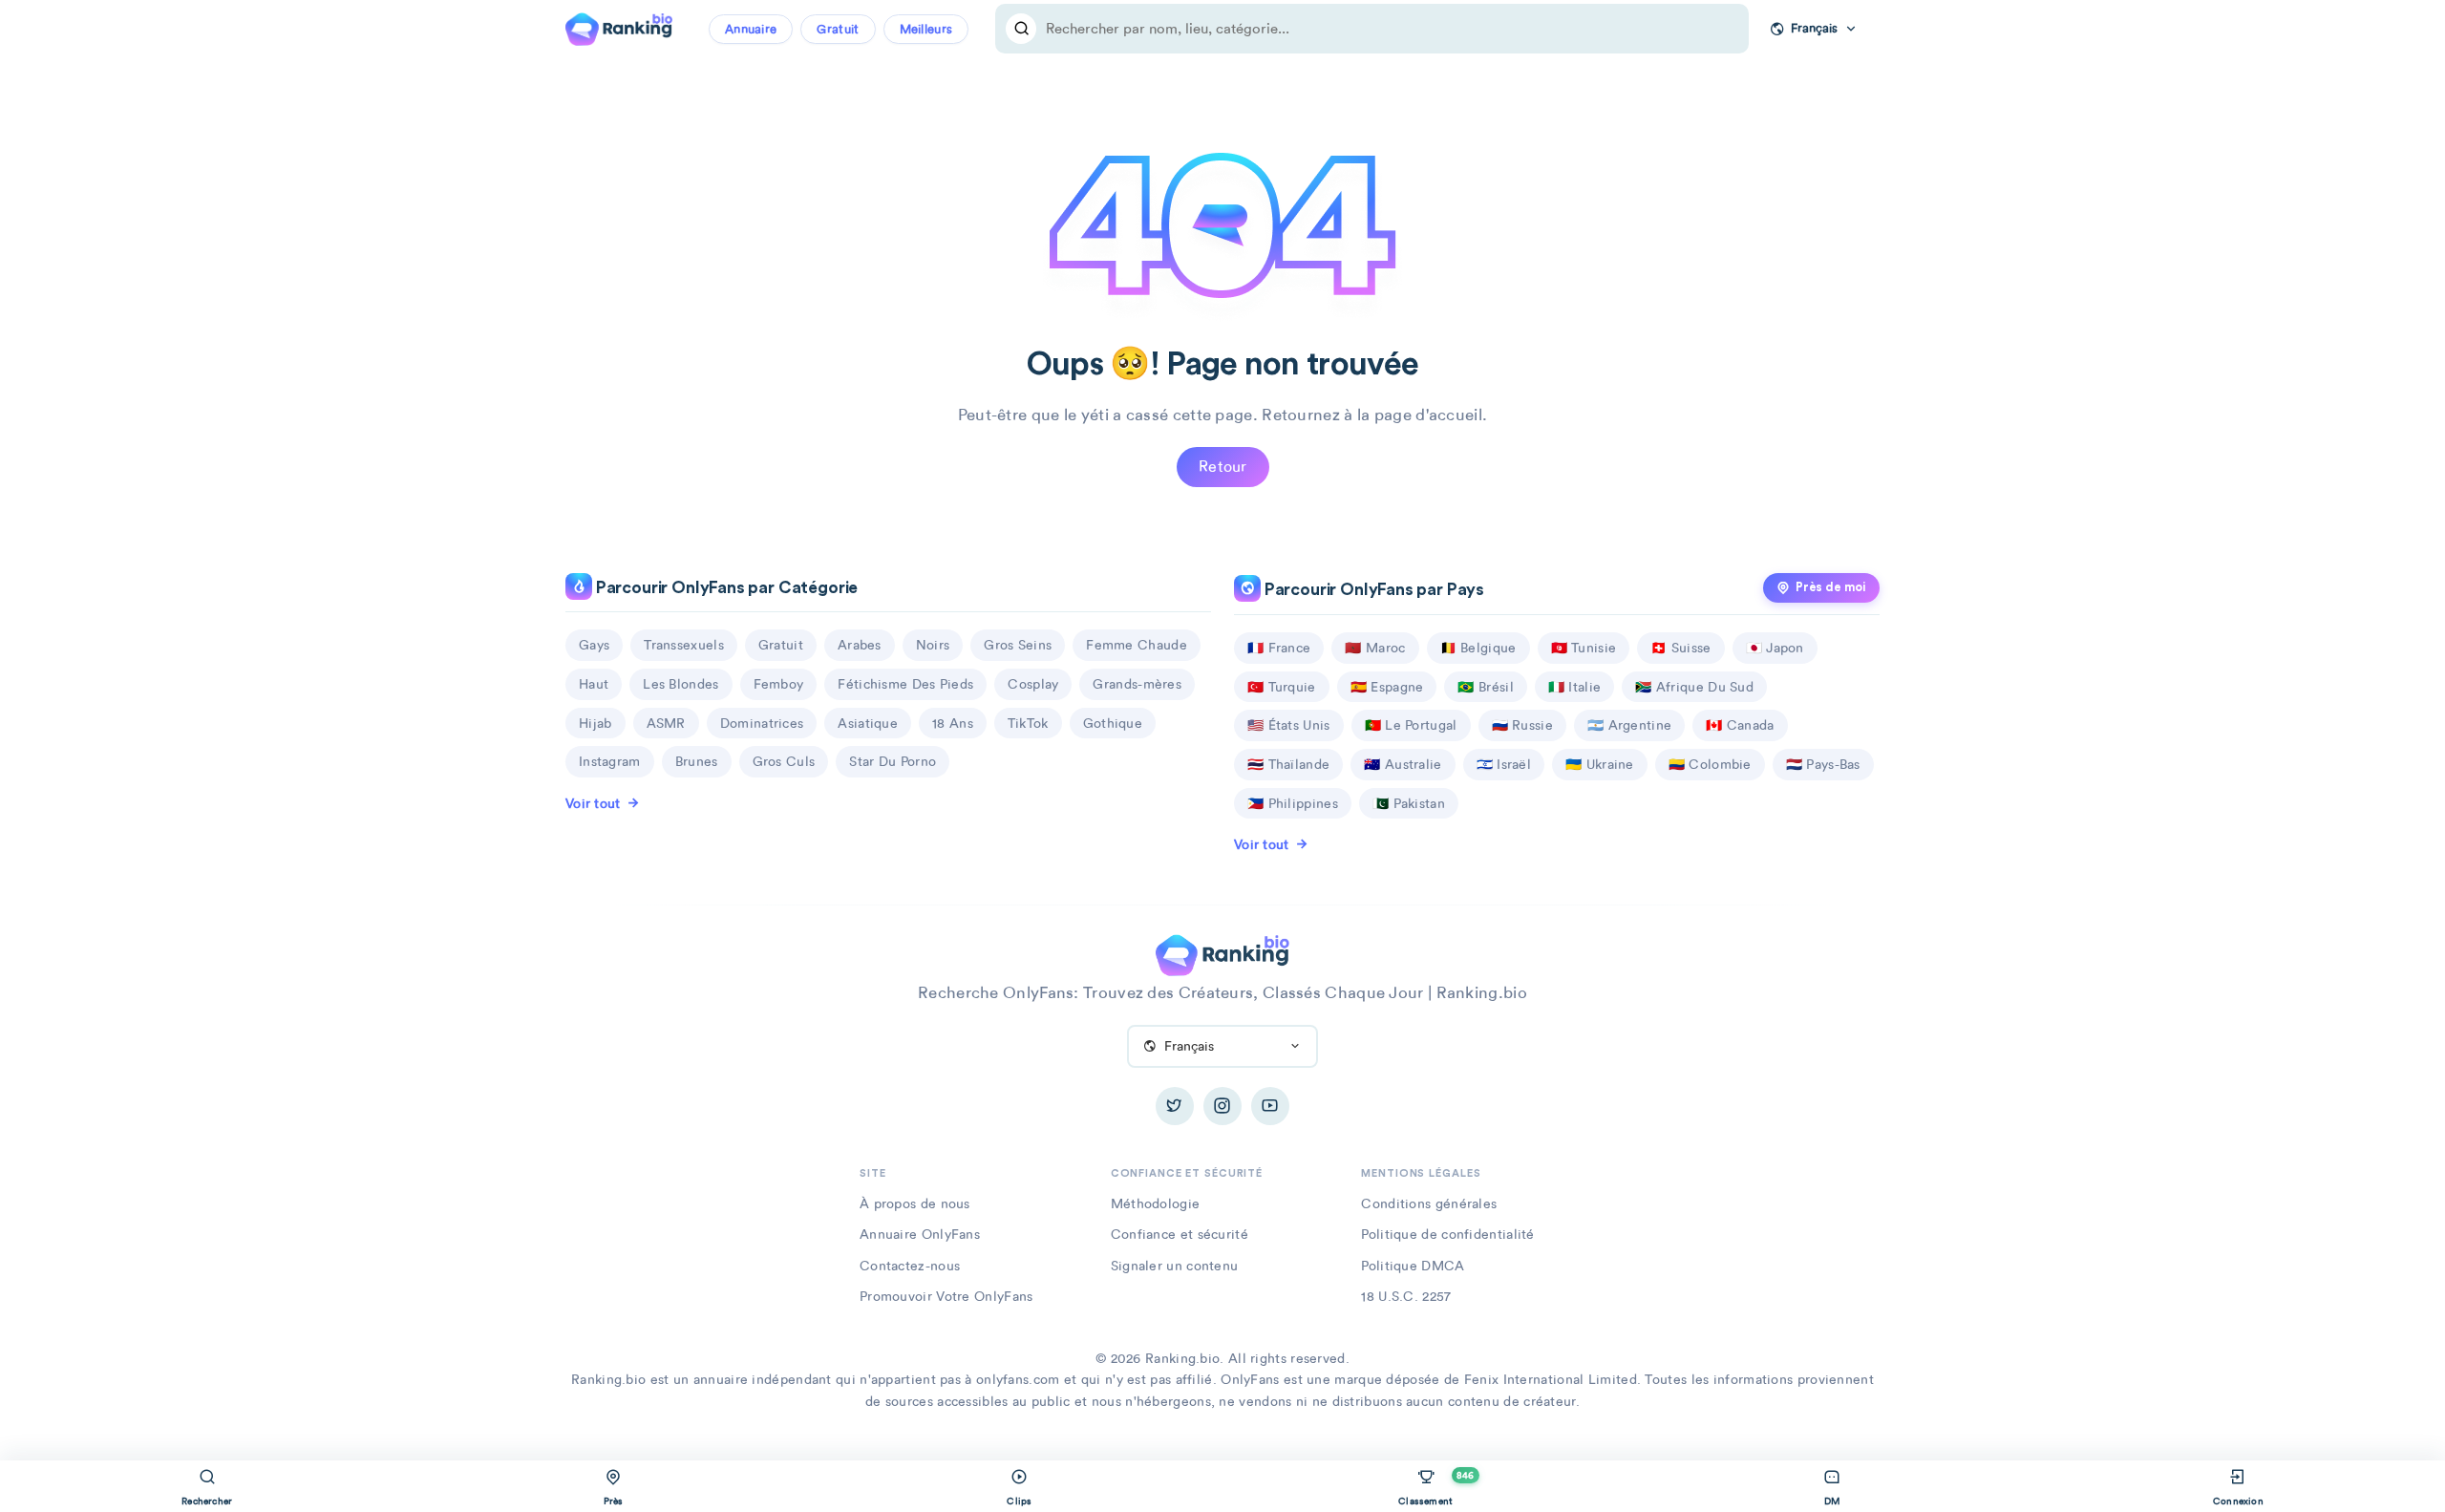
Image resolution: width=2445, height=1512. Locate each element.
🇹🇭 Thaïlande (1288, 764)
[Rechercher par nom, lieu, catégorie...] (1021, 29)
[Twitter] (1175, 1106)
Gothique (1113, 723)
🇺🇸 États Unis (1289, 725)
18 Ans (953, 723)
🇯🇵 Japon (1775, 648)
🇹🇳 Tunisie (1584, 648)
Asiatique (868, 723)
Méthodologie (1156, 1203)
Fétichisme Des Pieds (905, 684)
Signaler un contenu (1175, 1266)
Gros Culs (784, 761)
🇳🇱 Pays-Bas (1823, 764)
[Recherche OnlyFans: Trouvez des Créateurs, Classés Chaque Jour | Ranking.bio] (619, 27)
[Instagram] (1222, 1106)
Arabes (860, 645)
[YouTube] (1270, 1106)
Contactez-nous (910, 1266)
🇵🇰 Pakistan (1409, 803)
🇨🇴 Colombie (1710, 764)
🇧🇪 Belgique (1478, 648)
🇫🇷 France (1279, 648)
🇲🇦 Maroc (1375, 648)
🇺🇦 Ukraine (1600, 764)
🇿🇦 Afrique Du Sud (1694, 687)
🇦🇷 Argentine (1629, 725)
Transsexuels (684, 645)
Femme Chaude (1137, 645)
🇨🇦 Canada (1740, 725)
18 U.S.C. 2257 (1406, 1296)
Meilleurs (926, 29)
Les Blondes (680, 684)
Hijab (595, 723)
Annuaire (751, 29)
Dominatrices (762, 723)
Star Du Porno (893, 761)
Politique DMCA (1413, 1266)
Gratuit (838, 29)
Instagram (610, 761)
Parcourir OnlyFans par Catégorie (725, 588)
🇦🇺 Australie (1403, 764)
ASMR (666, 723)
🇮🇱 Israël (1504, 764)
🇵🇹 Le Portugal (1411, 725)
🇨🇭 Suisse (1680, 648)
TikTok (1028, 723)
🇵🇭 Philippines (1293, 803)
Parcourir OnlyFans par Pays (1372, 590)
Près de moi (1831, 587)
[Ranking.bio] (1222, 953)
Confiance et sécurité (1180, 1234)
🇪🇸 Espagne (1387, 687)
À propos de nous (915, 1203)
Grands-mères (1137, 684)
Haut (594, 684)
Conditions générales (1429, 1203)
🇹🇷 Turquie (1282, 687)
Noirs (933, 645)
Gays (594, 645)
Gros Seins (1018, 645)
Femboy (779, 684)
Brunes (697, 761)
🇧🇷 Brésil (1485, 687)
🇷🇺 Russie (1522, 725)
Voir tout (593, 803)
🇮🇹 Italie (1574, 687)
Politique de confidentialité (1447, 1234)
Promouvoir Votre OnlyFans (946, 1296)
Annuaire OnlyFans (920, 1234)
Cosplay (1033, 684)
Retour (1223, 467)
